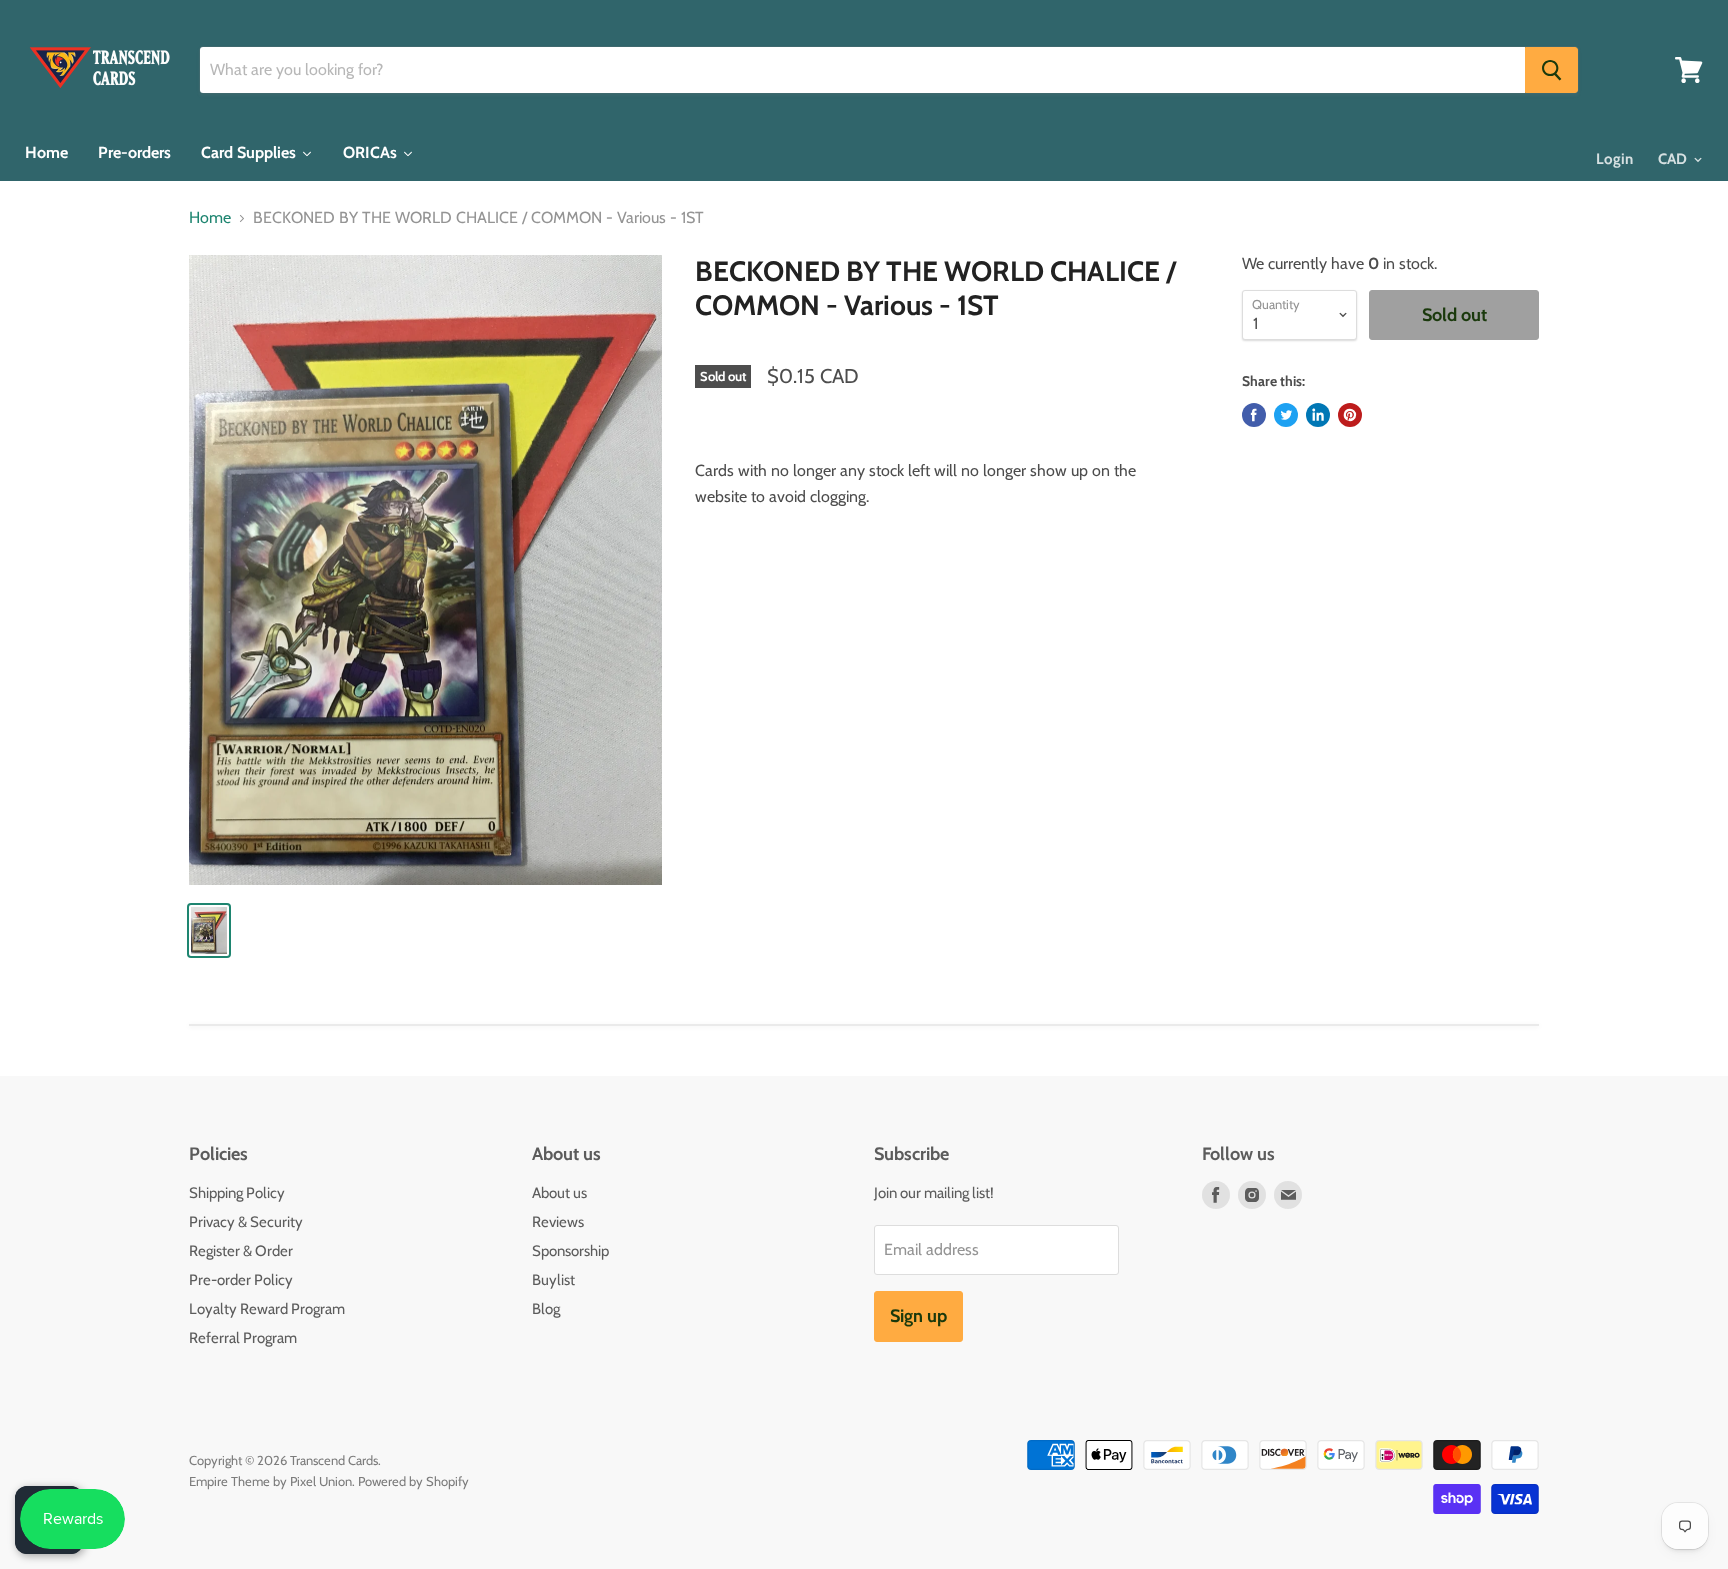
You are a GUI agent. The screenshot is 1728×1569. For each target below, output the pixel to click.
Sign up (918, 1316)
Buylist (553, 1280)
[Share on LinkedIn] (1318, 415)
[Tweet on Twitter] (1286, 415)
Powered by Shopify (413, 1481)
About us (559, 1193)
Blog (546, 1309)
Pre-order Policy (241, 1280)
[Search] (1551, 70)
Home (210, 218)
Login (1614, 159)
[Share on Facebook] (1254, 415)
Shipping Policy (237, 1193)
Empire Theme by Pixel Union (270, 1481)
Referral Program (243, 1338)
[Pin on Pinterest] (1350, 415)
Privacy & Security (246, 1222)
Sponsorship (570, 1251)
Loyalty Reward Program (267, 1309)
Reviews (558, 1222)
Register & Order (241, 1251)
